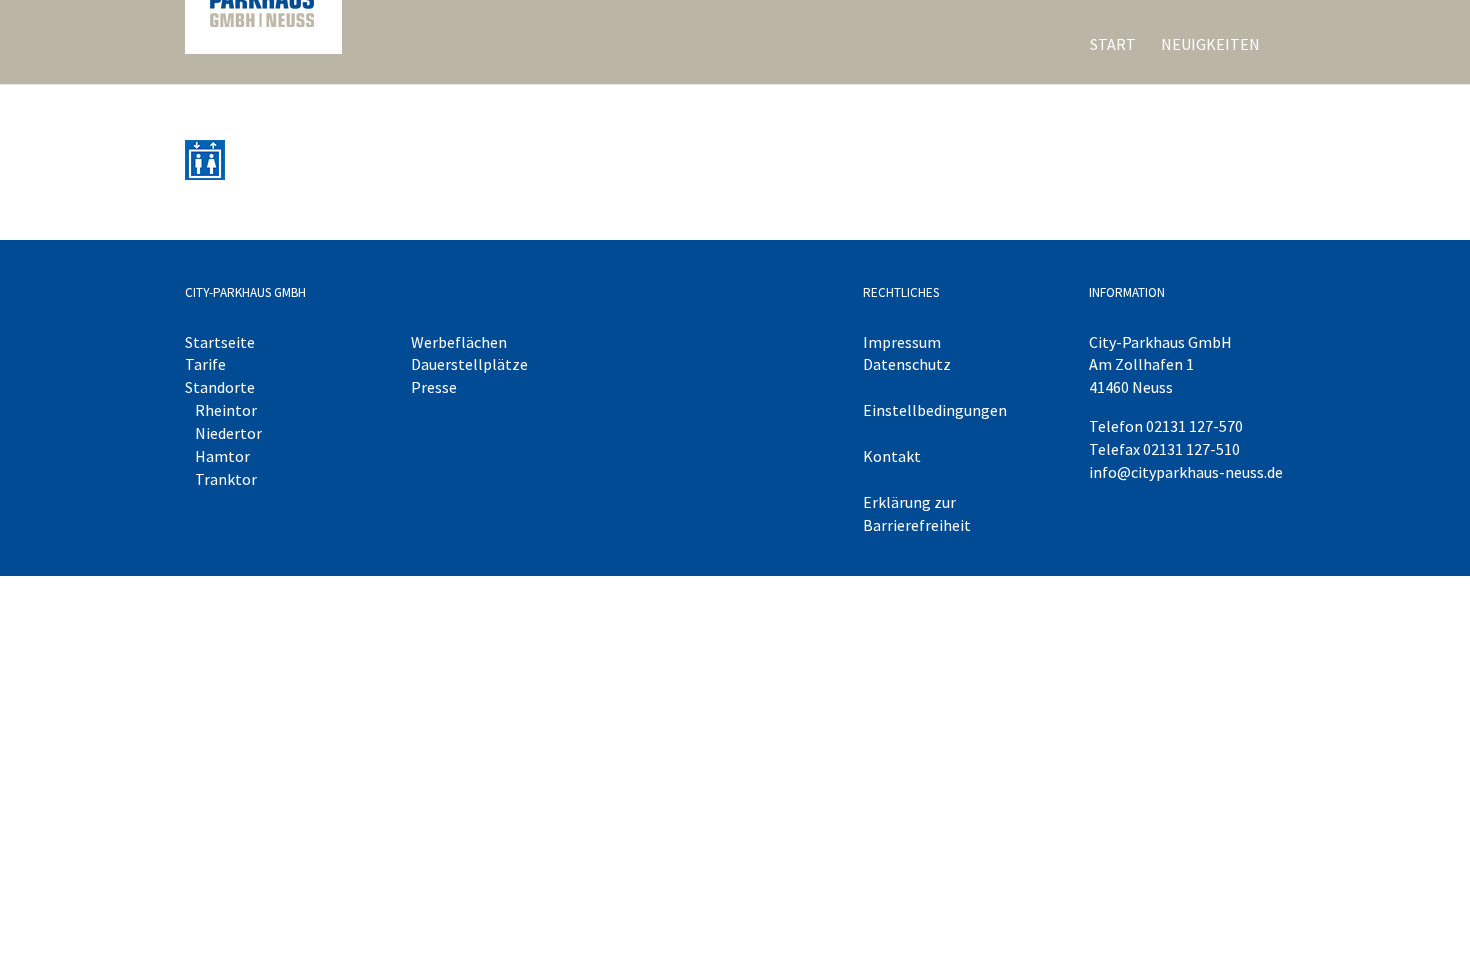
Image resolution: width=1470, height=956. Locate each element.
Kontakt (892, 456)
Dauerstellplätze (469, 364)
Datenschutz (907, 364)
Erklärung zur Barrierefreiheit (917, 513)
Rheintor (226, 410)
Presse (434, 387)
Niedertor (228, 433)
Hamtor (222, 456)
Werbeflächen (459, 342)
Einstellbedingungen (935, 410)
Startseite (220, 342)
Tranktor (226, 479)
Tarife (205, 364)
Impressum (902, 342)
